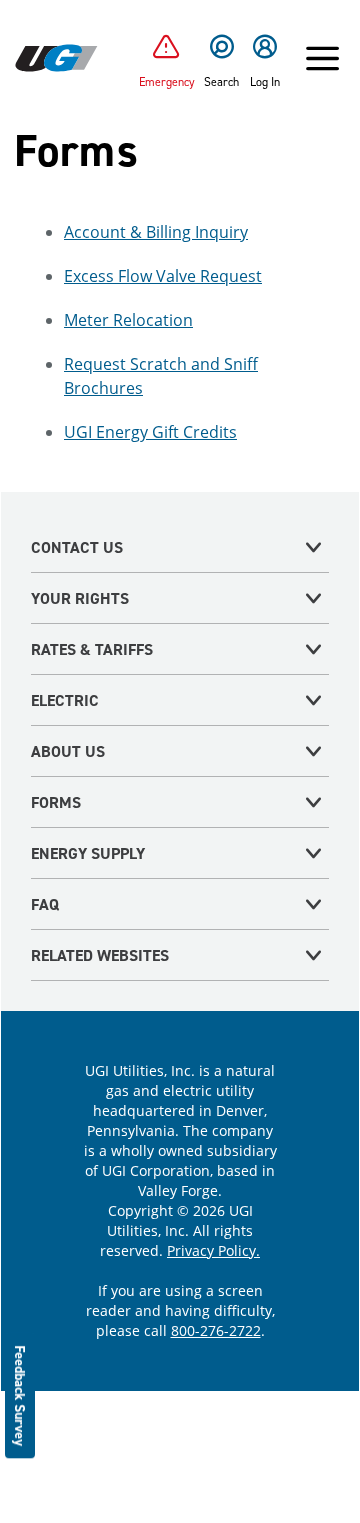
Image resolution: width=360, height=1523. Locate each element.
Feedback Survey (20, 1395)
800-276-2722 (216, 1330)
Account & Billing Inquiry (156, 232)
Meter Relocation (128, 320)
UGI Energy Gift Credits (150, 432)
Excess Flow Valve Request (163, 276)
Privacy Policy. (213, 1250)
